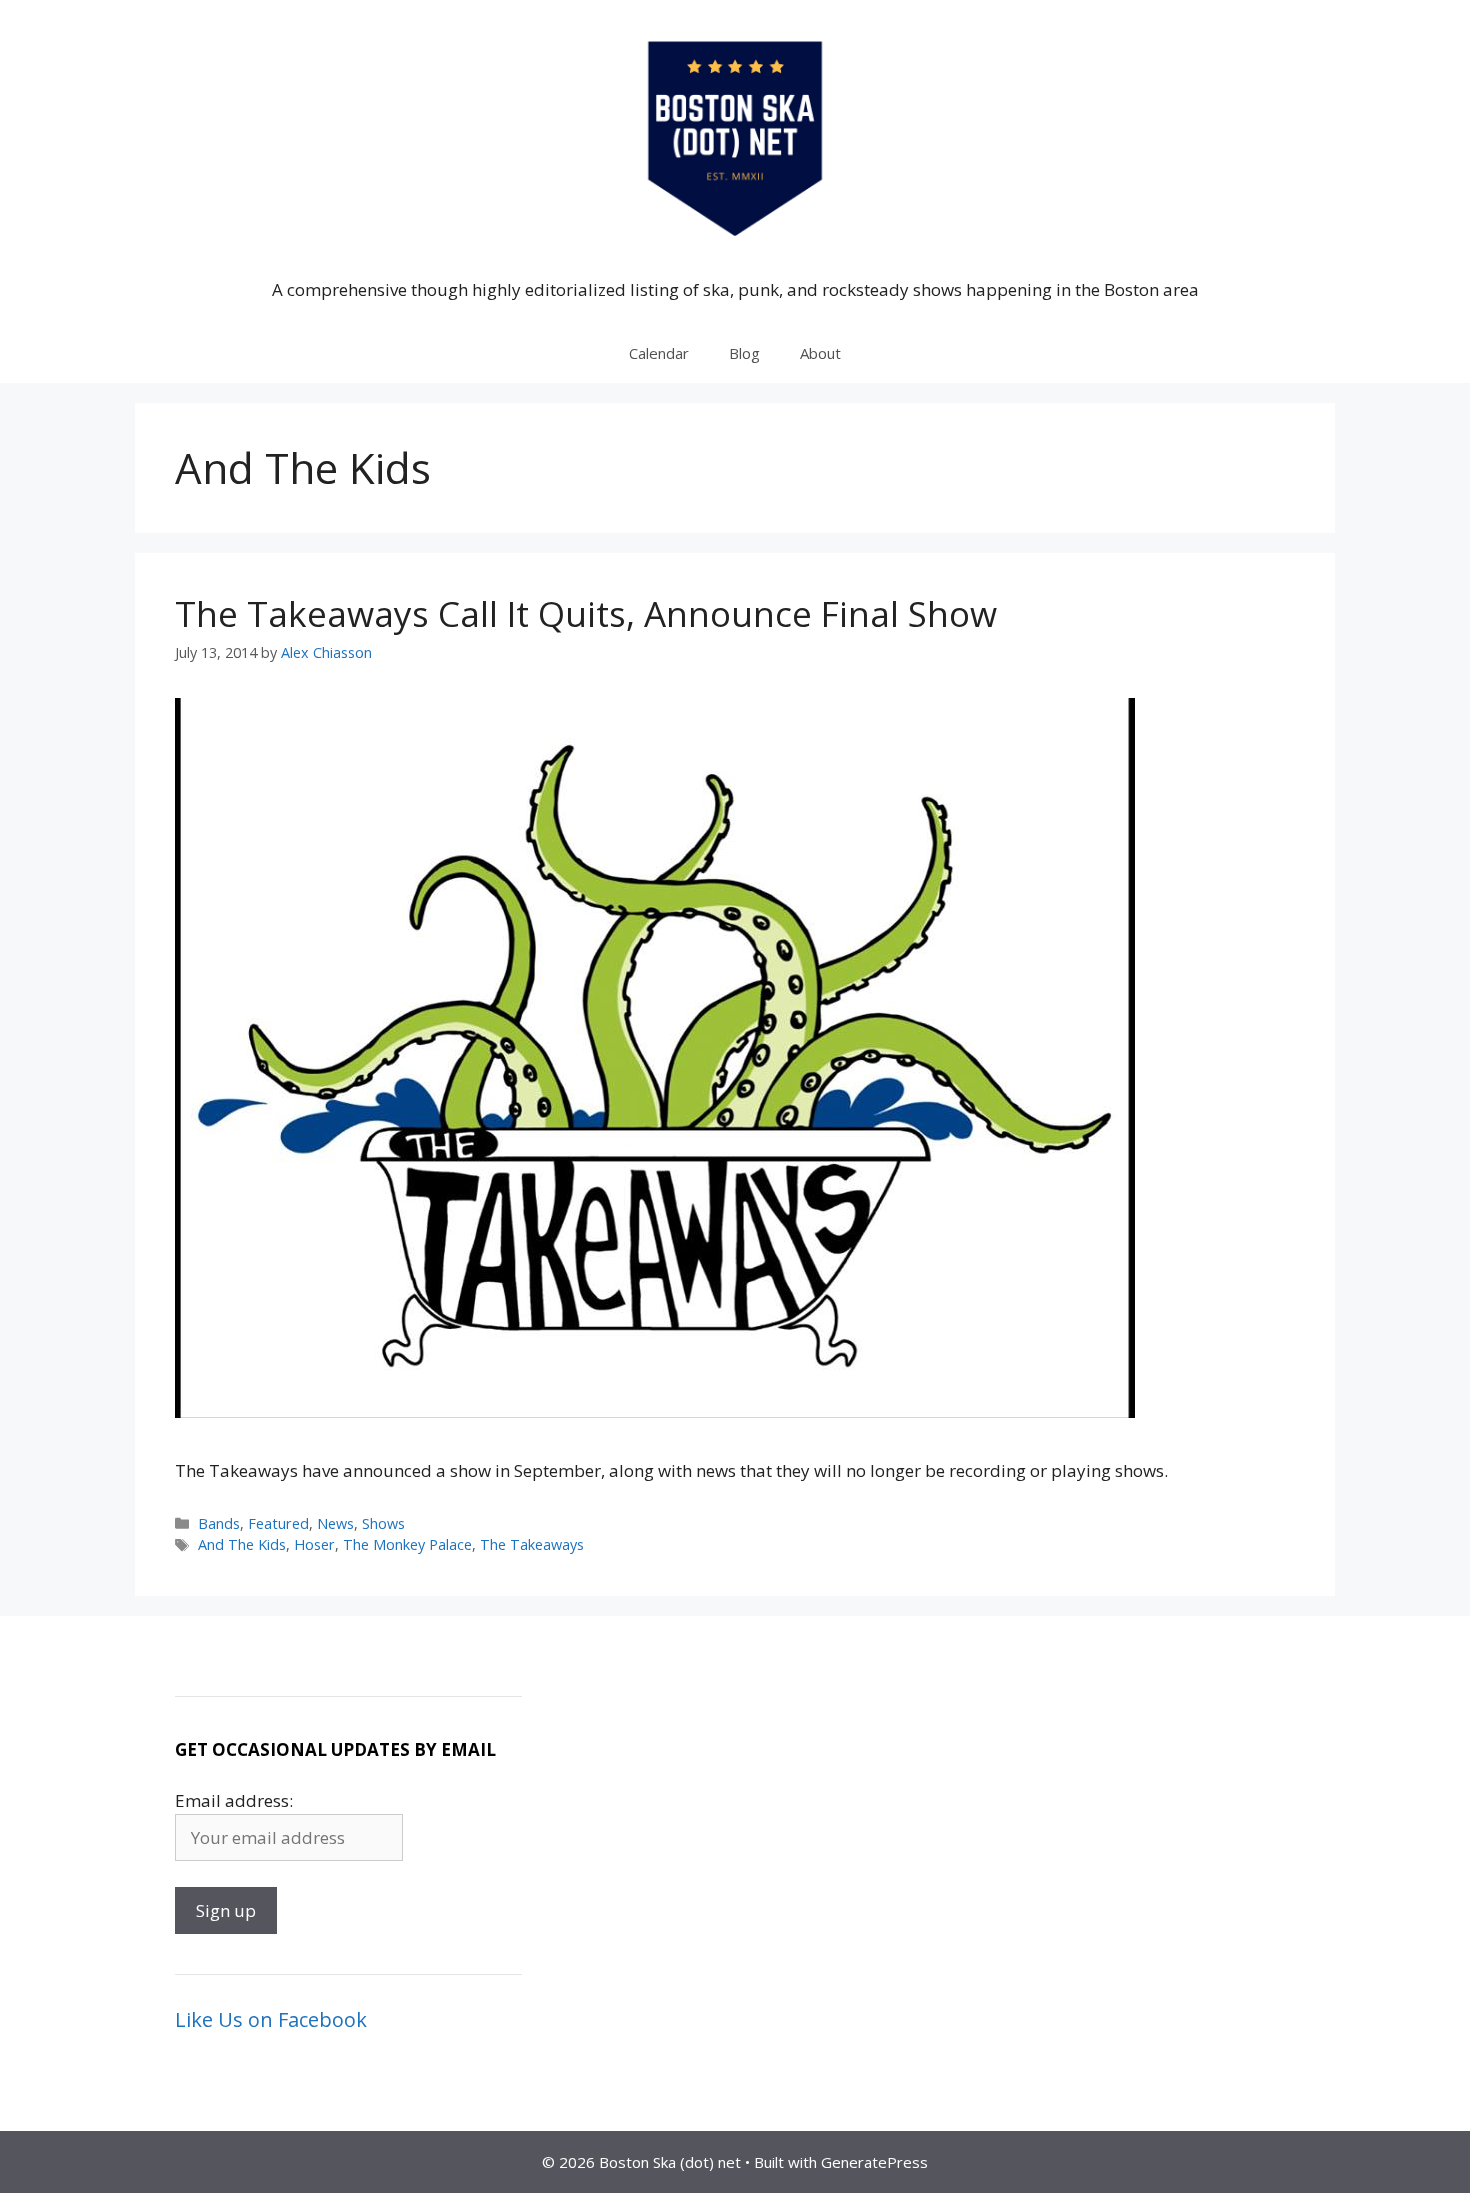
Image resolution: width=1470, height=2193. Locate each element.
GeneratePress (874, 2162)
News (335, 1523)
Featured (278, 1523)
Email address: (234, 1800)
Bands (219, 1523)
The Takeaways (532, 1544)
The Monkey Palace (407, 1544)
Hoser (314, 1544)
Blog (744, 353)
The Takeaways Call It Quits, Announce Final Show (586, 613)
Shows (383, 1523)
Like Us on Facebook (271, 2019)
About (820, 353)
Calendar (659, 353)
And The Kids (242, 1544)
